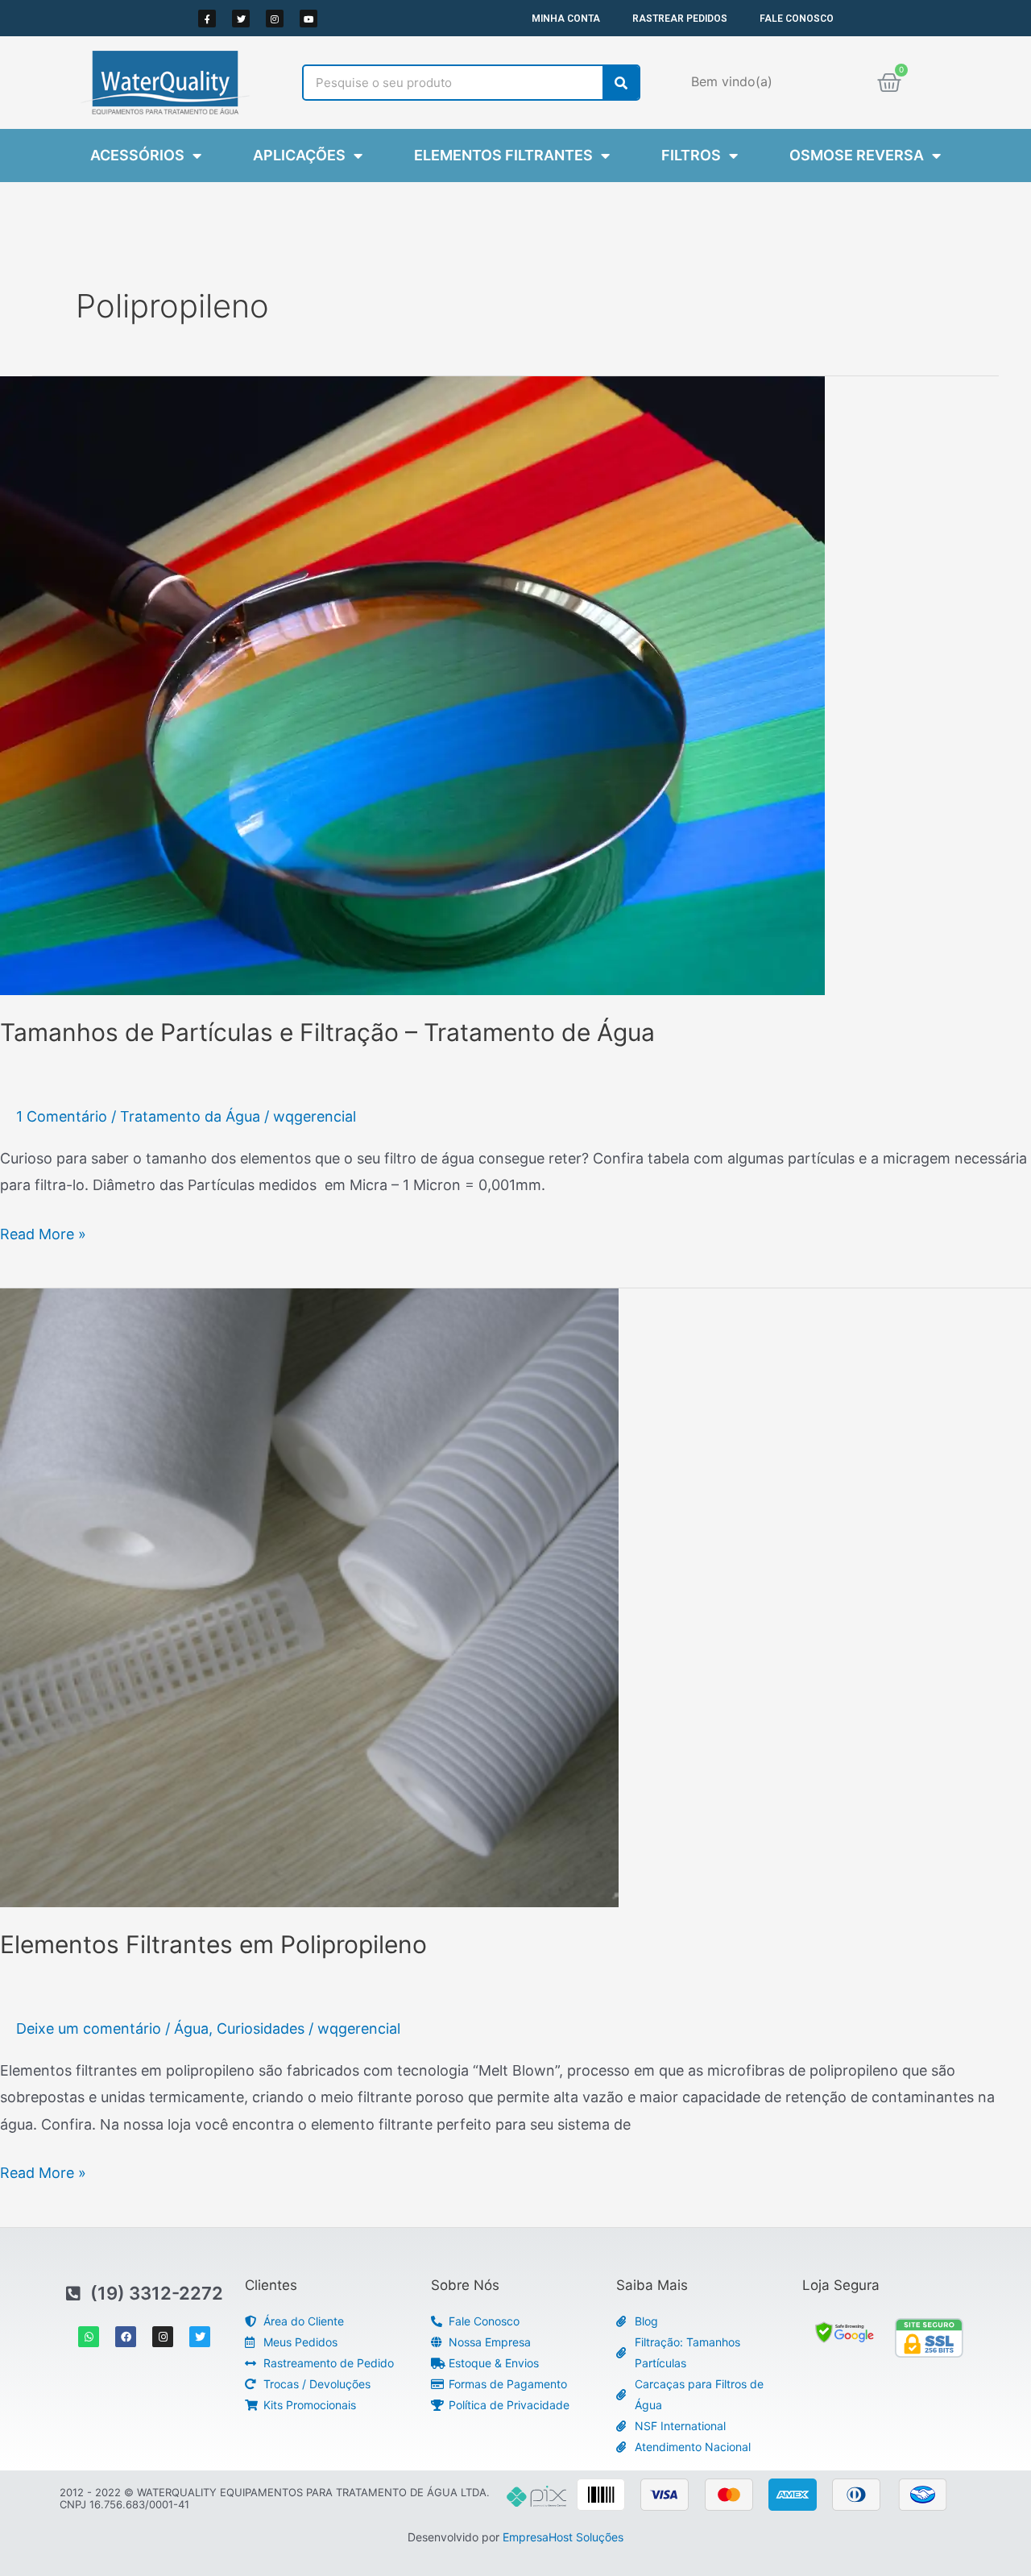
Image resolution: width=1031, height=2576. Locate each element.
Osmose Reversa (857, 155)
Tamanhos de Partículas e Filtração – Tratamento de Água (327, 1032)
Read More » (43, 1232)
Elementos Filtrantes (503, 155)
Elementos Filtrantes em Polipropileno (213, 1944)
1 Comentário (62, 1116)
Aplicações (299, 155)
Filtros (691, 155)
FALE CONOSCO (797, 19)
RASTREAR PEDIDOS (680, 19)
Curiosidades (261, 2028)
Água (191, 2028)
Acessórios (137, 155)
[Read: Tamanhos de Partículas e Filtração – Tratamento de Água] (412, 684)
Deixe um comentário (89, 2028)
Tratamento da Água (190, 1116)
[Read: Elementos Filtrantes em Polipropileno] (309, 1597)
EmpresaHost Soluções (563, 2537)
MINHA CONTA (566, 19)
